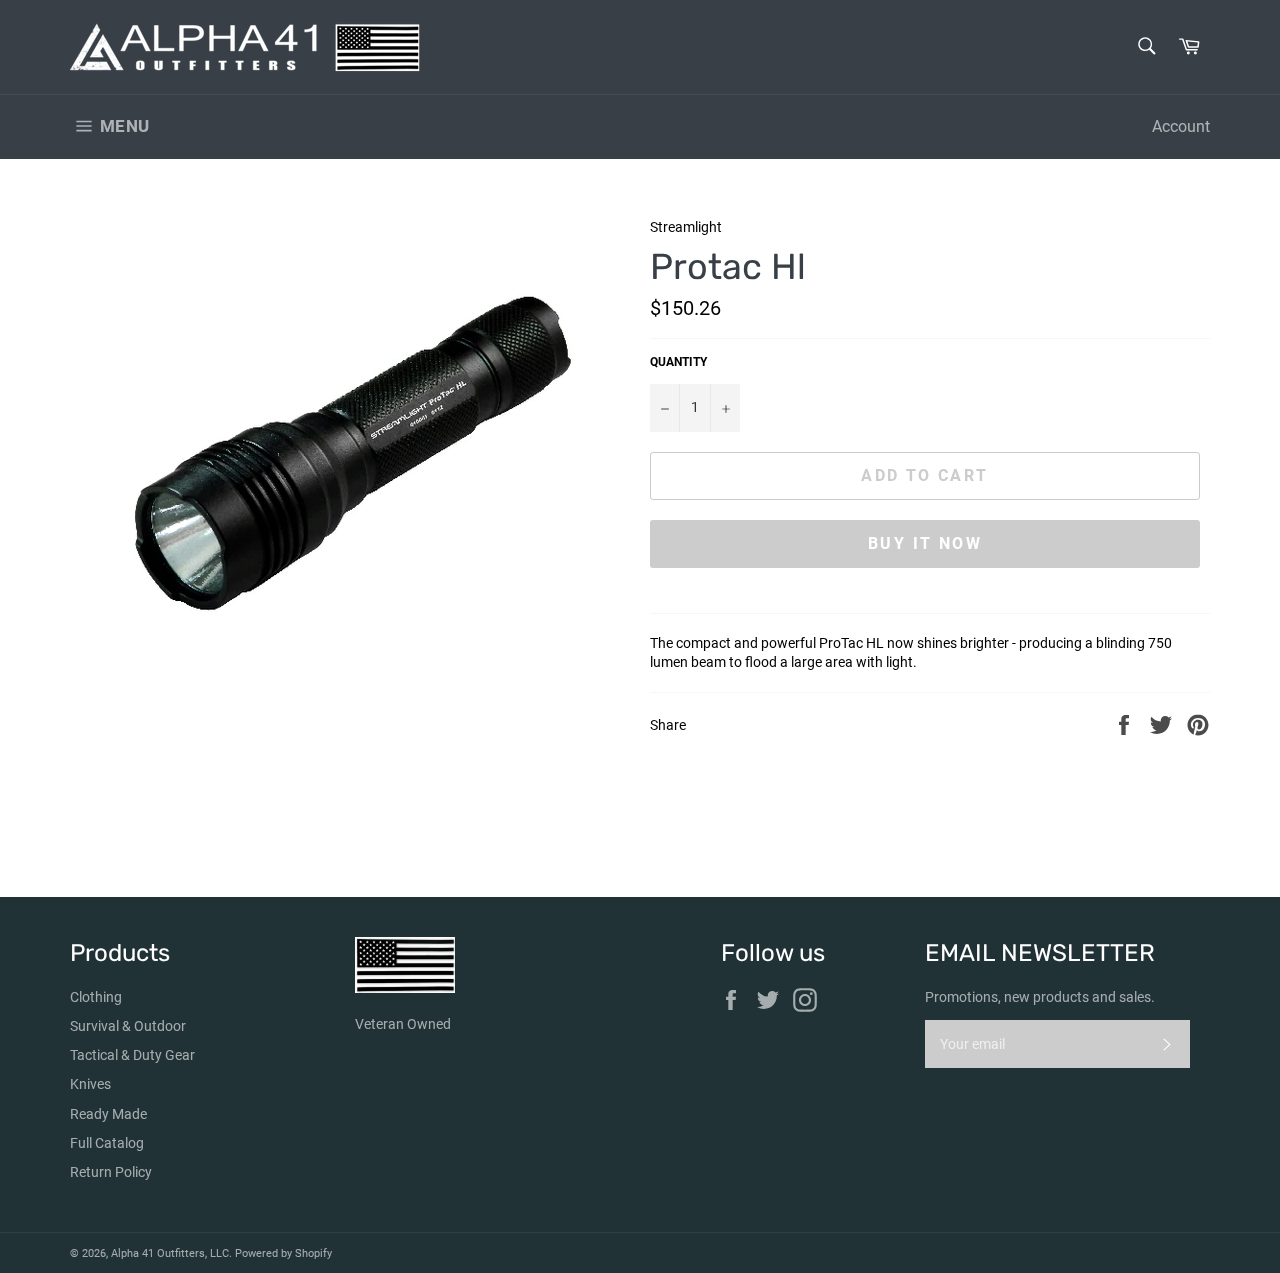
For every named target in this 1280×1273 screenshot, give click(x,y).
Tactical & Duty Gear (132, 1055)
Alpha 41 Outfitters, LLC (170, 1253)
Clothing (96, 997)
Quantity (678, 362)
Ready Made (108, 1114)
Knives (90, 1084)
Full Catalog (107, 1143)
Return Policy (111, 1172)
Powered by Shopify (283, 1253)
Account (1181, 126)
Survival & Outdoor (128, 1026)
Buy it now (925, 543)
